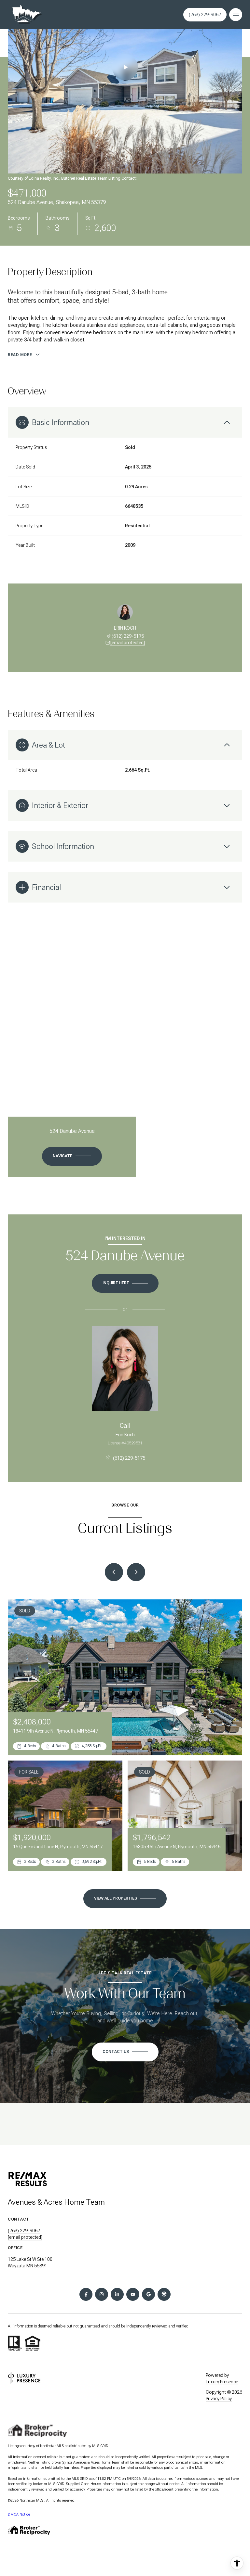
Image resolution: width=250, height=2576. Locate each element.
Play (125, 67)
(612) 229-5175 (128, 636)
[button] (125, 2052)
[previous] (114, 1572)
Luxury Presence (222, 2382)
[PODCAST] (164, 2294)
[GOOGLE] (148, 2294)
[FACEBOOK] (86, 2294)
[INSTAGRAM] (102, 2294)
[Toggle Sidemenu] (236, 15)
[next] (136, 1572)
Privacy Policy (219, 2399)
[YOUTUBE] (133, 2294)
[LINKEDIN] (117, 2294)
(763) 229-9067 (205, 15)
